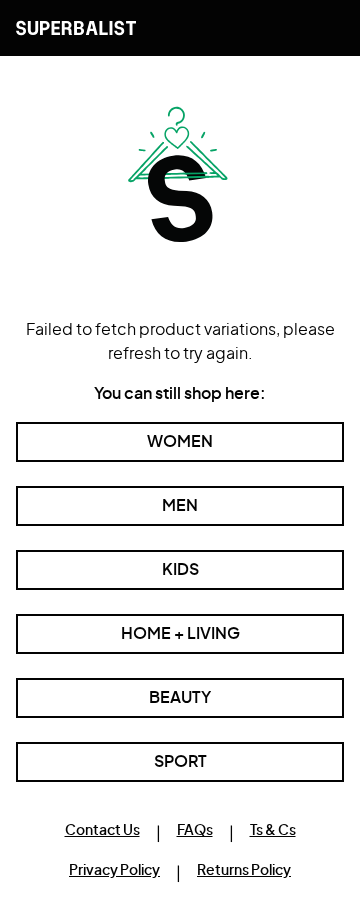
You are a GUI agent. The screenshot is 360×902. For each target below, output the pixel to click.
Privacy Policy (114, 871)
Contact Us (102, 831)
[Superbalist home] (76, 28)
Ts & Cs (273, 831)
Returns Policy (244, 871)
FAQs (195, 831)
